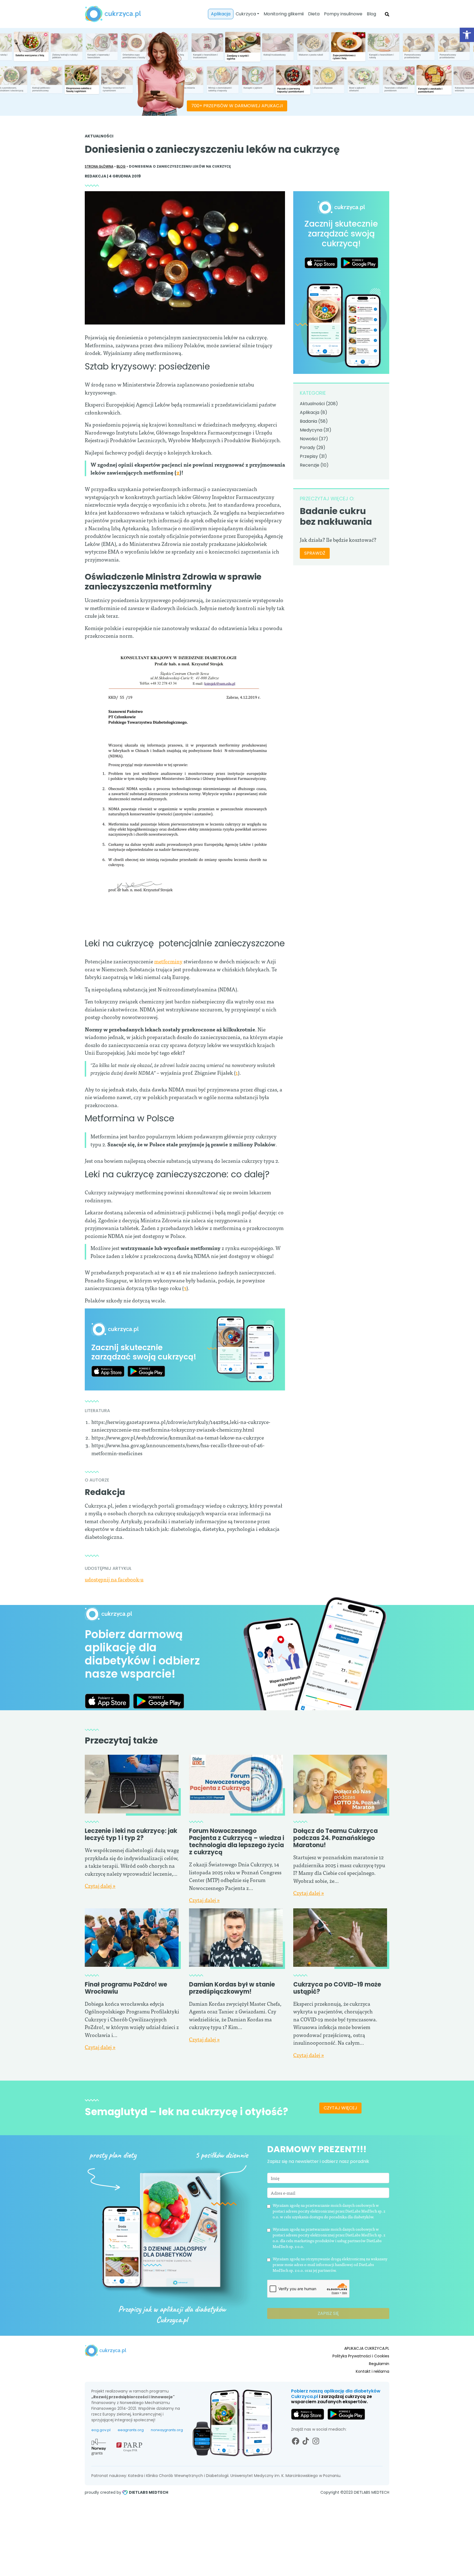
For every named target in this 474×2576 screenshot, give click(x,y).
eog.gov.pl (101, 2430)
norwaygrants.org (167, 2430)
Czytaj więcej (340, 2108)
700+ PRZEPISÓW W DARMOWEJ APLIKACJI (237, 106)
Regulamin (379, 2364)
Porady (307, 448)
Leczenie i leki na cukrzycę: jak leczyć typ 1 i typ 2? (131, 1834)
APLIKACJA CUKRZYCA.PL (367, 2348)
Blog (371, 14)
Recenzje (310, 465)
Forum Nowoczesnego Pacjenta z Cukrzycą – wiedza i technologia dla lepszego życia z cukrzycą (237, 1842)
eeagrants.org (131, 2430)
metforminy (168, 961)
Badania (308, 421)
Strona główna (99, 166)
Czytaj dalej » (100, 1885)
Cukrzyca (246, 14)
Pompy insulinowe (343, 14)
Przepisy (309, 456)
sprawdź (315, 553)
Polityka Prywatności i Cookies (361, 2356)
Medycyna (311, 430)
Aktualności (99, 136)
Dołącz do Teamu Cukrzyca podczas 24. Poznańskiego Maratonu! (335, 1838)
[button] (467, 35)
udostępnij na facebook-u (114, 1579)
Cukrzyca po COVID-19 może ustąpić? (337, 1988)
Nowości (309, 439)
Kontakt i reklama (373, 2371)
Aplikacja (221, 14)
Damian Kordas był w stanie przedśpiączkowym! (232, 1988)
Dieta (314, 14)
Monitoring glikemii (284, 14)
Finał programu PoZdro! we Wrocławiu (126, 1988)
